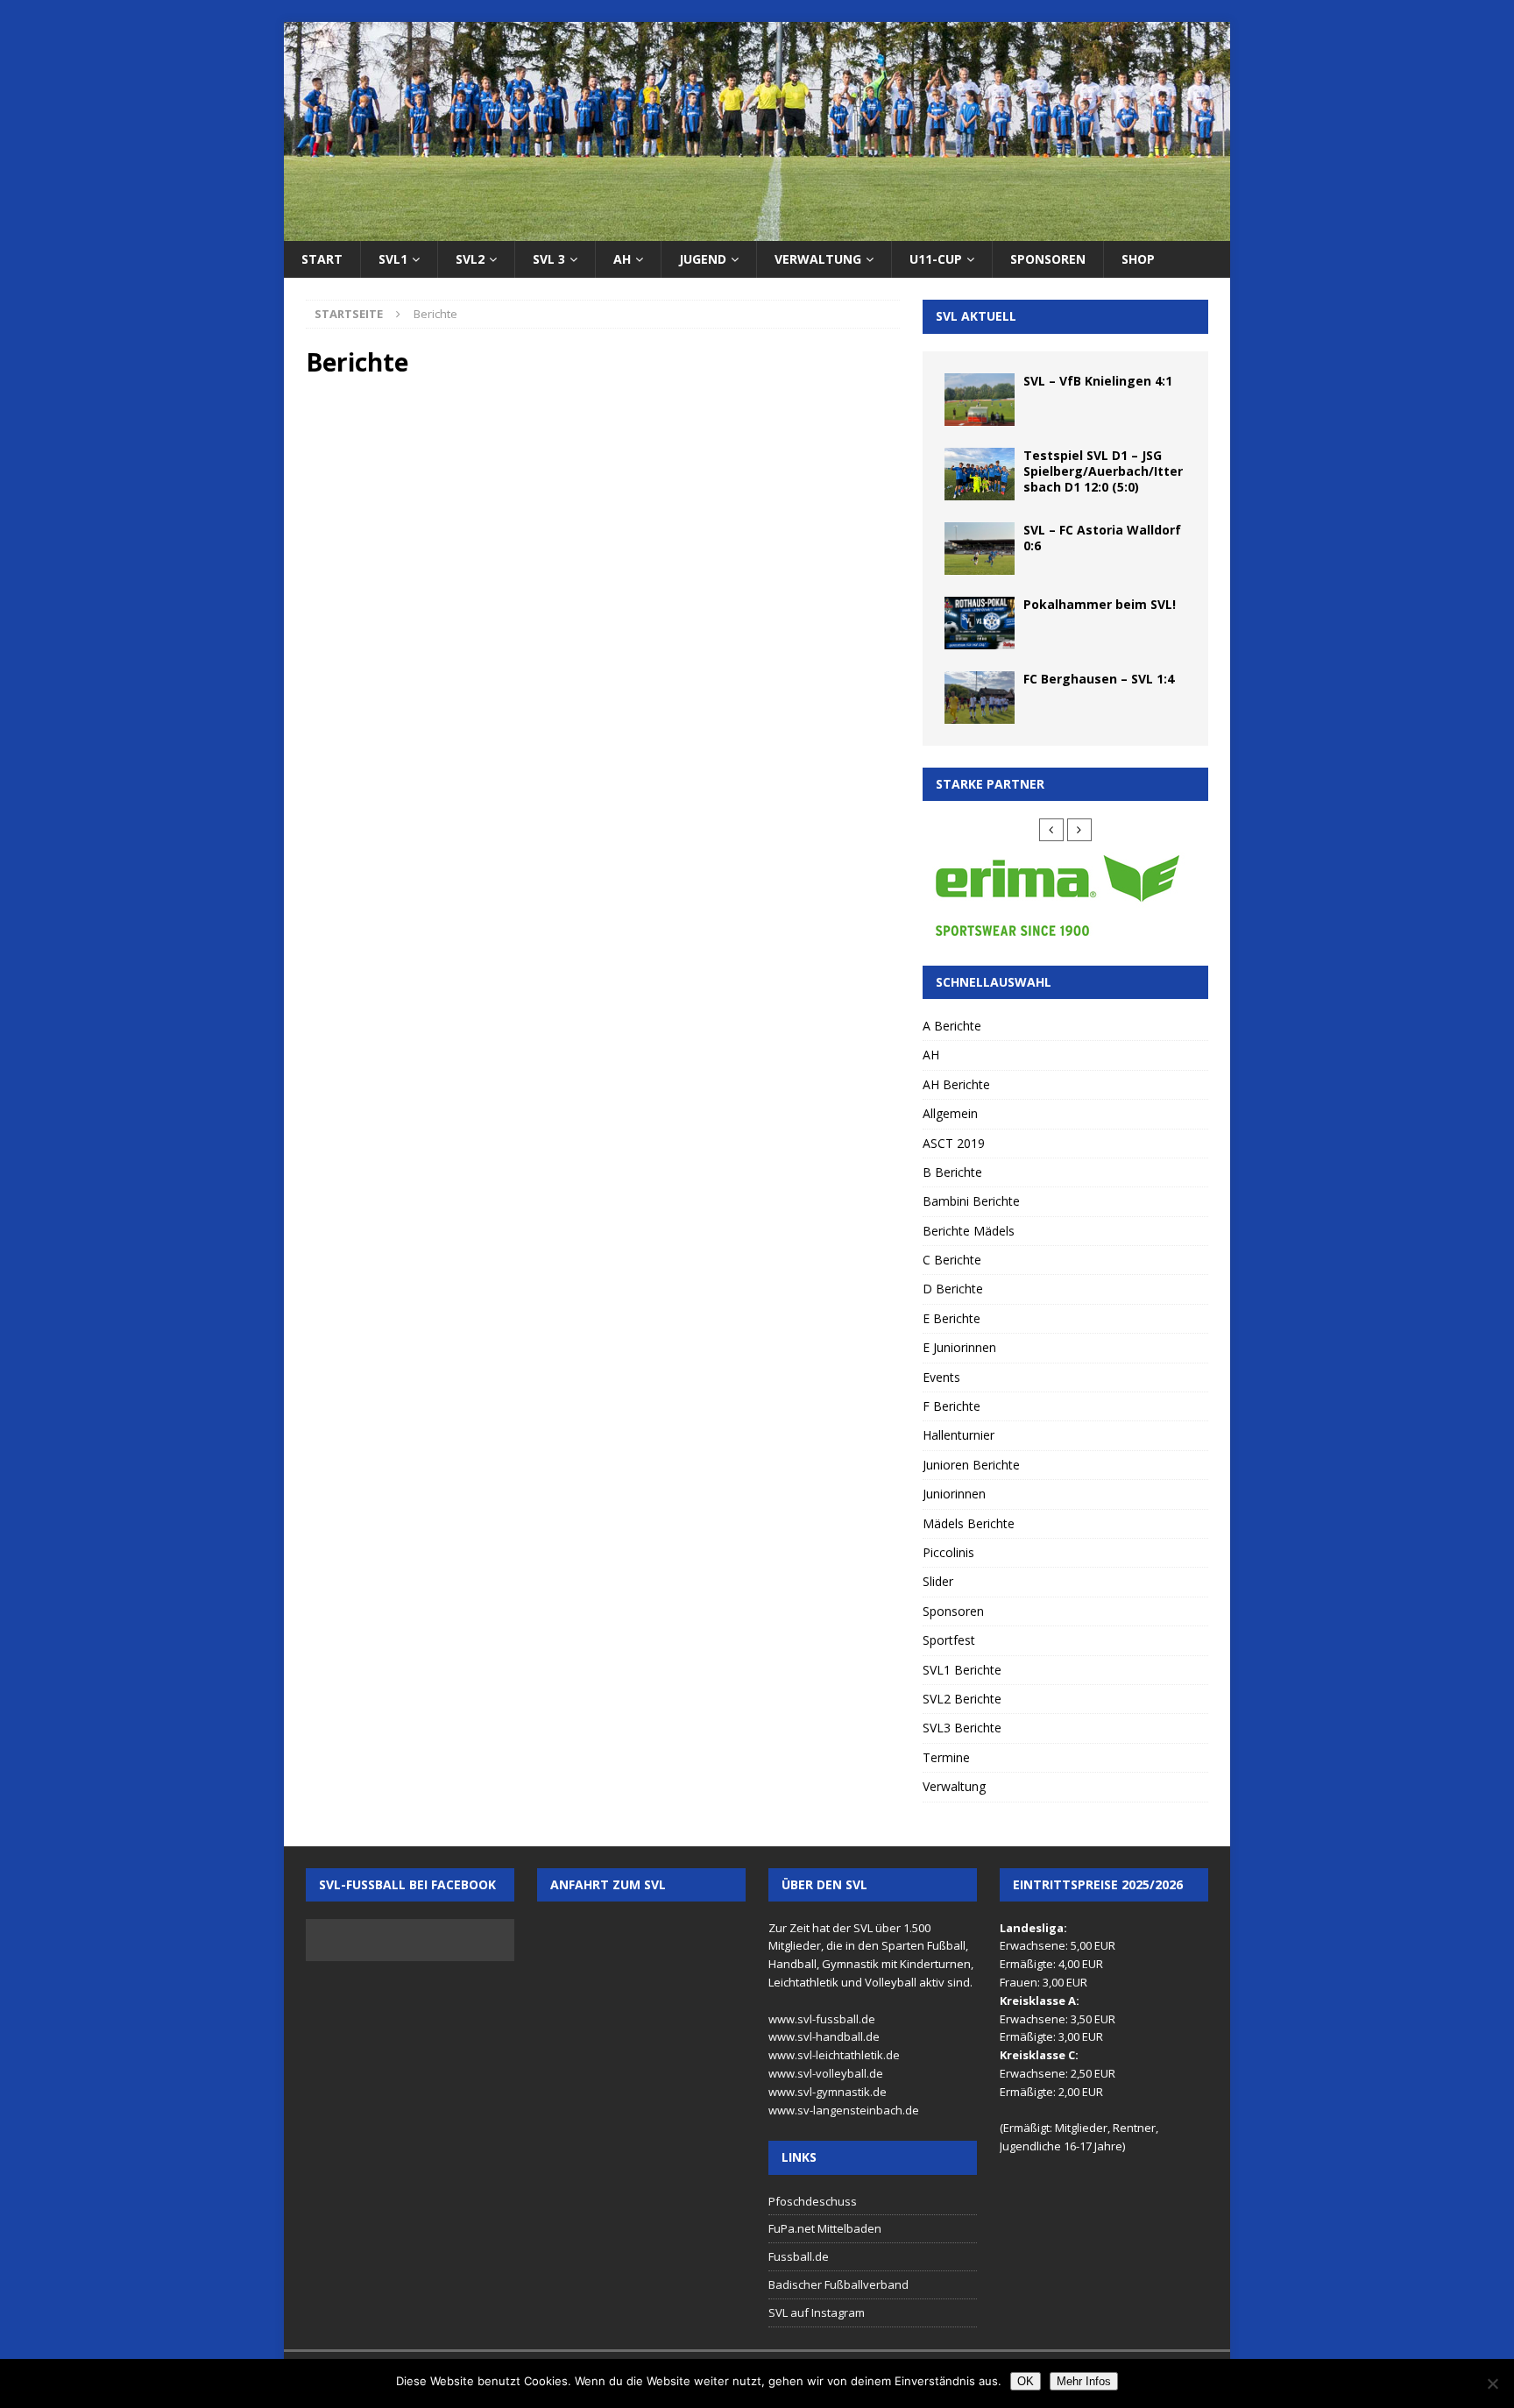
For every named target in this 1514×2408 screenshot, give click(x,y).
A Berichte (952, 1026)
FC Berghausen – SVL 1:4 (1099, 679)
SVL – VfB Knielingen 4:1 (1098, 381)
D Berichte (953, 1289)
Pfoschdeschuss (813, 2201)
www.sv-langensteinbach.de (844, 2110)
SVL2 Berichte (962, 1699)
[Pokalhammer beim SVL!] (980, 623)
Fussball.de (799, 2256)
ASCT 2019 (954, 1143)
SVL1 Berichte (962, 1670)
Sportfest (949, 1640)
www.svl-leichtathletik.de (834, 2055)
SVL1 (393, 259)
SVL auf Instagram (817, 2312)
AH (622, 259)
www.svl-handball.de (824, 2036)
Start (322, 259)
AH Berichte (956, 1084)
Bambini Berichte (971, 1201)
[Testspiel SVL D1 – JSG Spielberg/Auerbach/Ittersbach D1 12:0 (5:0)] (980, 474)
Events (941, 1377)
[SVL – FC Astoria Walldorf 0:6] (980, 549)
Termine (946, 1757)
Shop (1138, 259)
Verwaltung (818, 259)
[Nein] (1492, 2383)
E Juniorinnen (959, 1347)
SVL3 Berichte (962, 1728)
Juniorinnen (954, 1494)
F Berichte (952, 1406)
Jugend (703, 259)
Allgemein (950, 1113)
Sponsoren (1048, 259)
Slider (938, 1581)
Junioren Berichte (971, 1465)
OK (1026, 2381)
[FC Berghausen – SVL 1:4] (980, 698)
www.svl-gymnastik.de (828, 2092)
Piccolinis (948, 1552)
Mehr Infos (1084, 2381)
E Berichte (952, 1318)
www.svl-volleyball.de (826, 2073)
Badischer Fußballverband (838, 2284)
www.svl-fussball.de (822, 2019)
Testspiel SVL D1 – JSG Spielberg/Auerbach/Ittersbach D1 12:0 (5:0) (1103, 471)
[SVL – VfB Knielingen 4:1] (980, 400)
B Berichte (952, 1172)
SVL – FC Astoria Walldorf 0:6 (1102, 538)
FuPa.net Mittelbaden (825, 2228)
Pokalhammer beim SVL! (1100, 604)
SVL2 (470, 259)
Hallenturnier (959, 1435)
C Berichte (952, 1260)
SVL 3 (549, 259)
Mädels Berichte (969, 1523)
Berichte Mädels (969, 1231)
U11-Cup (936, 259)
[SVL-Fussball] (757, 231)
